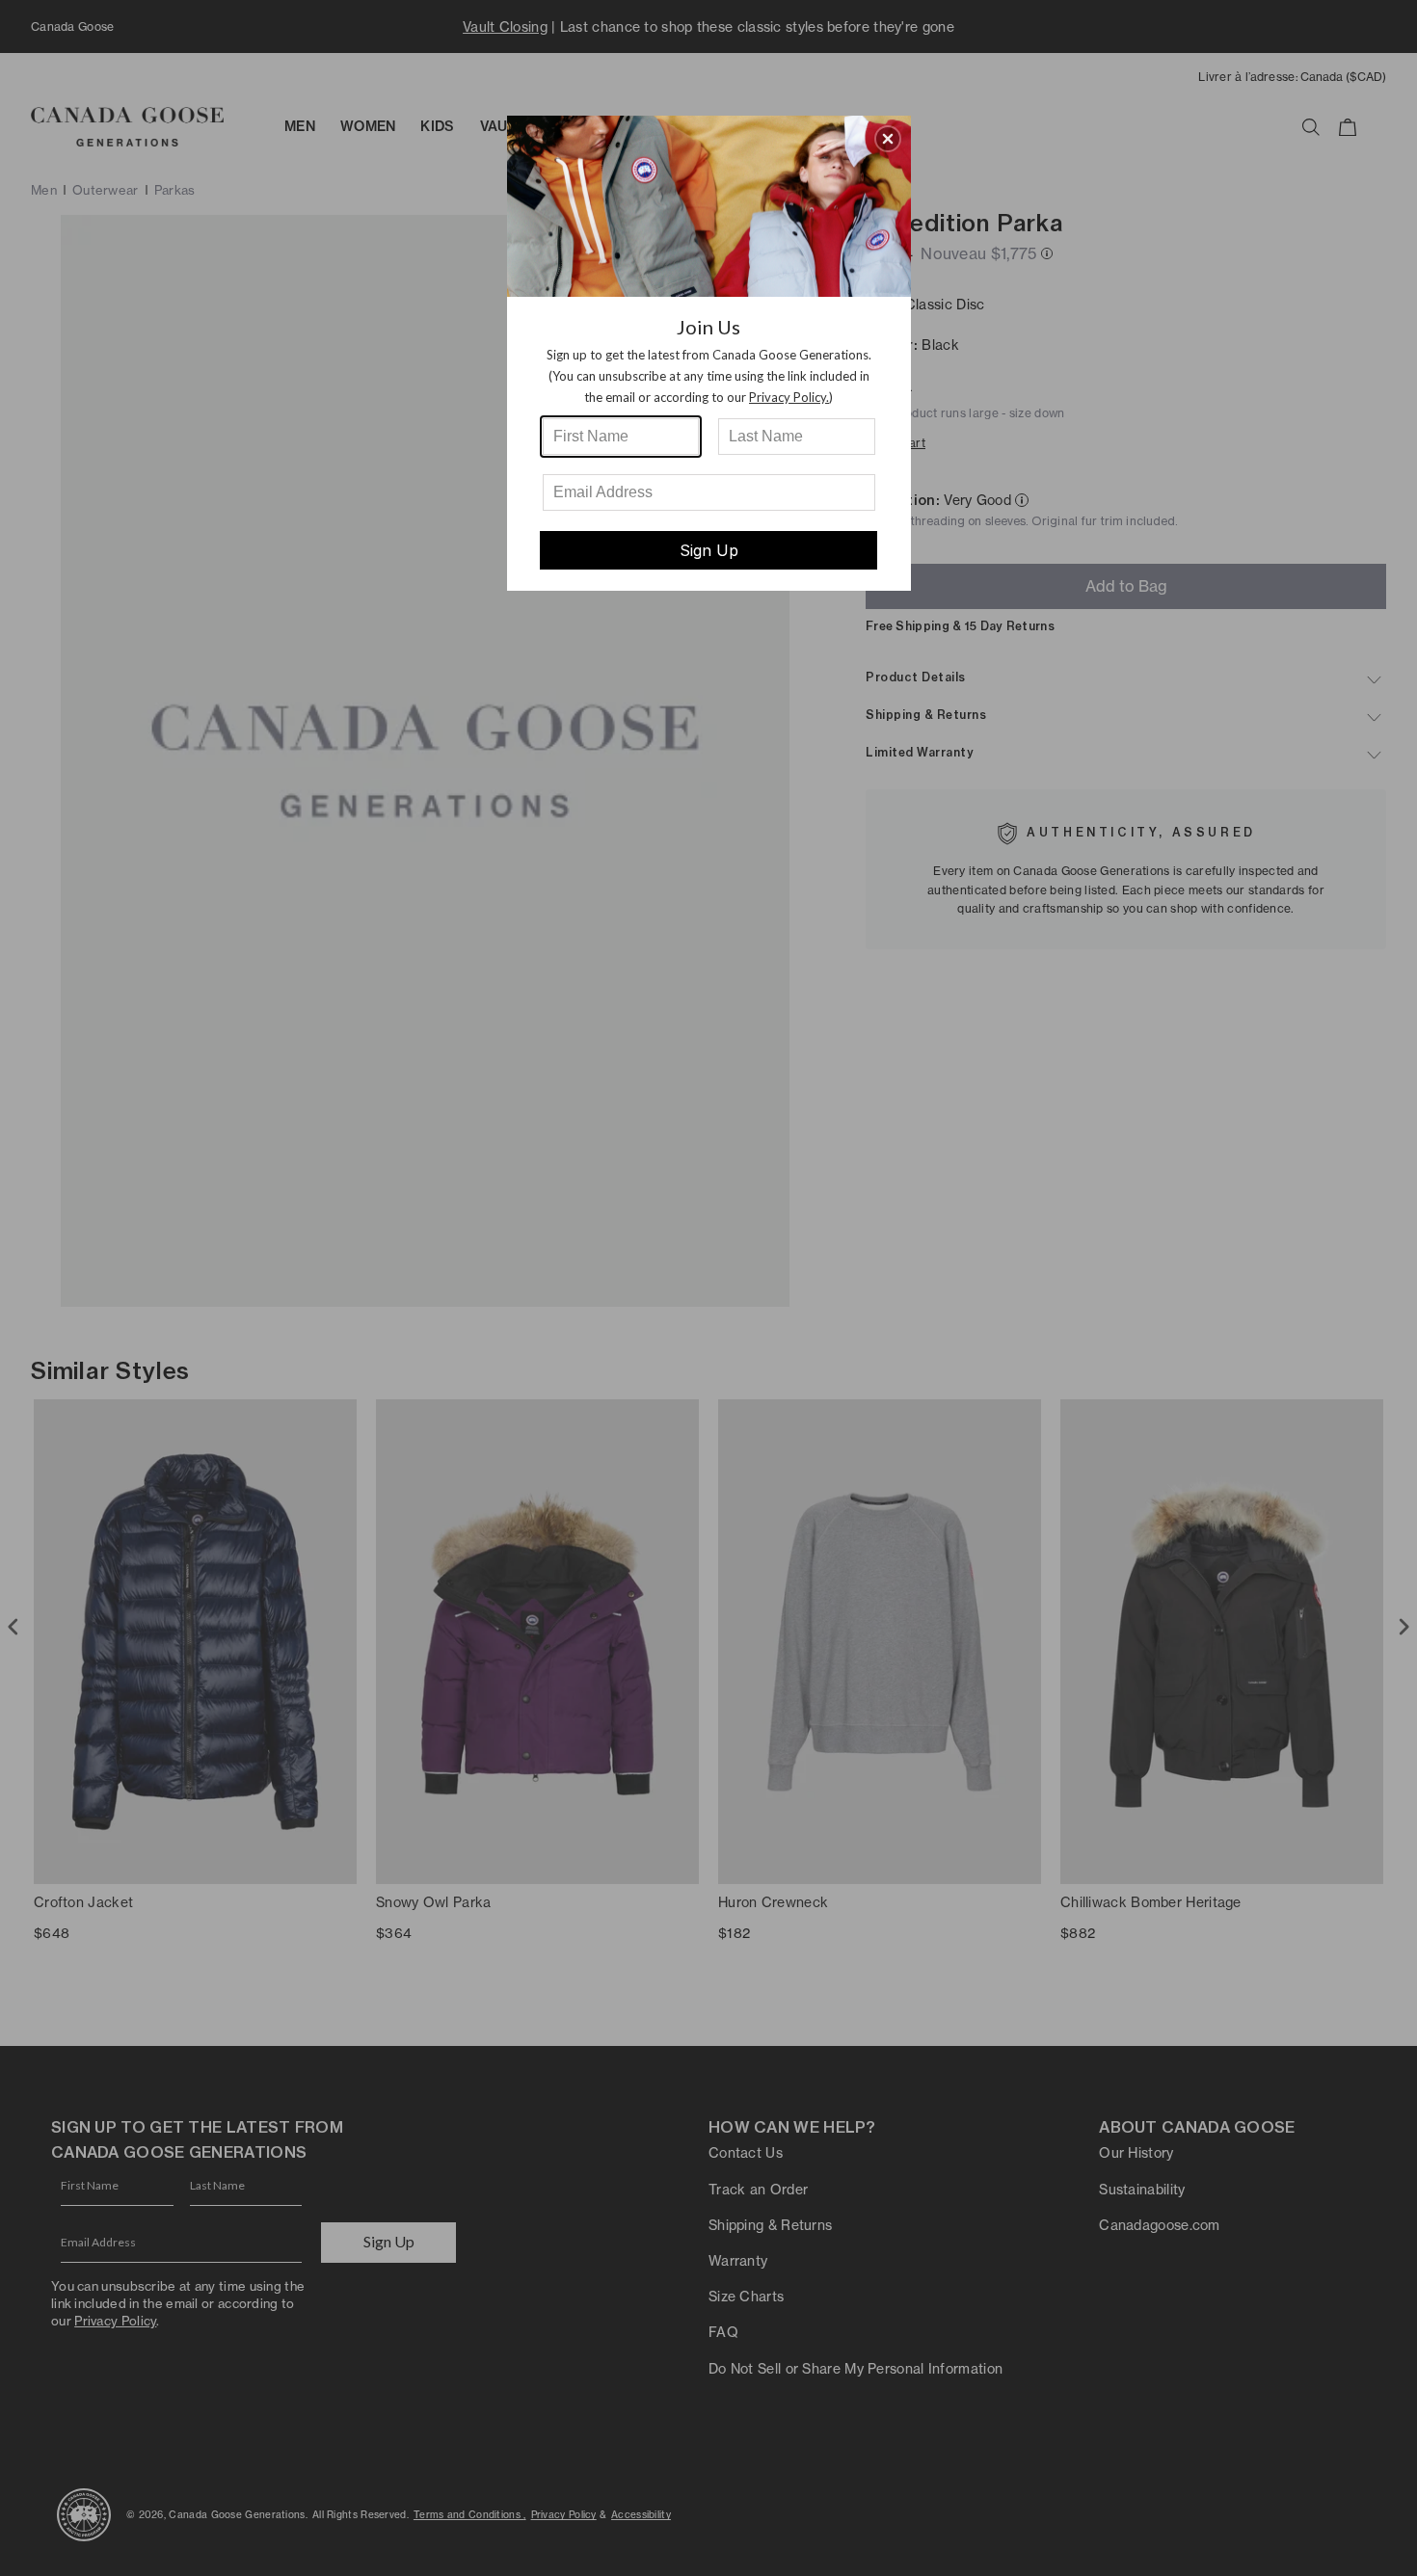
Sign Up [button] (709, 550)
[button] (888, 139)
